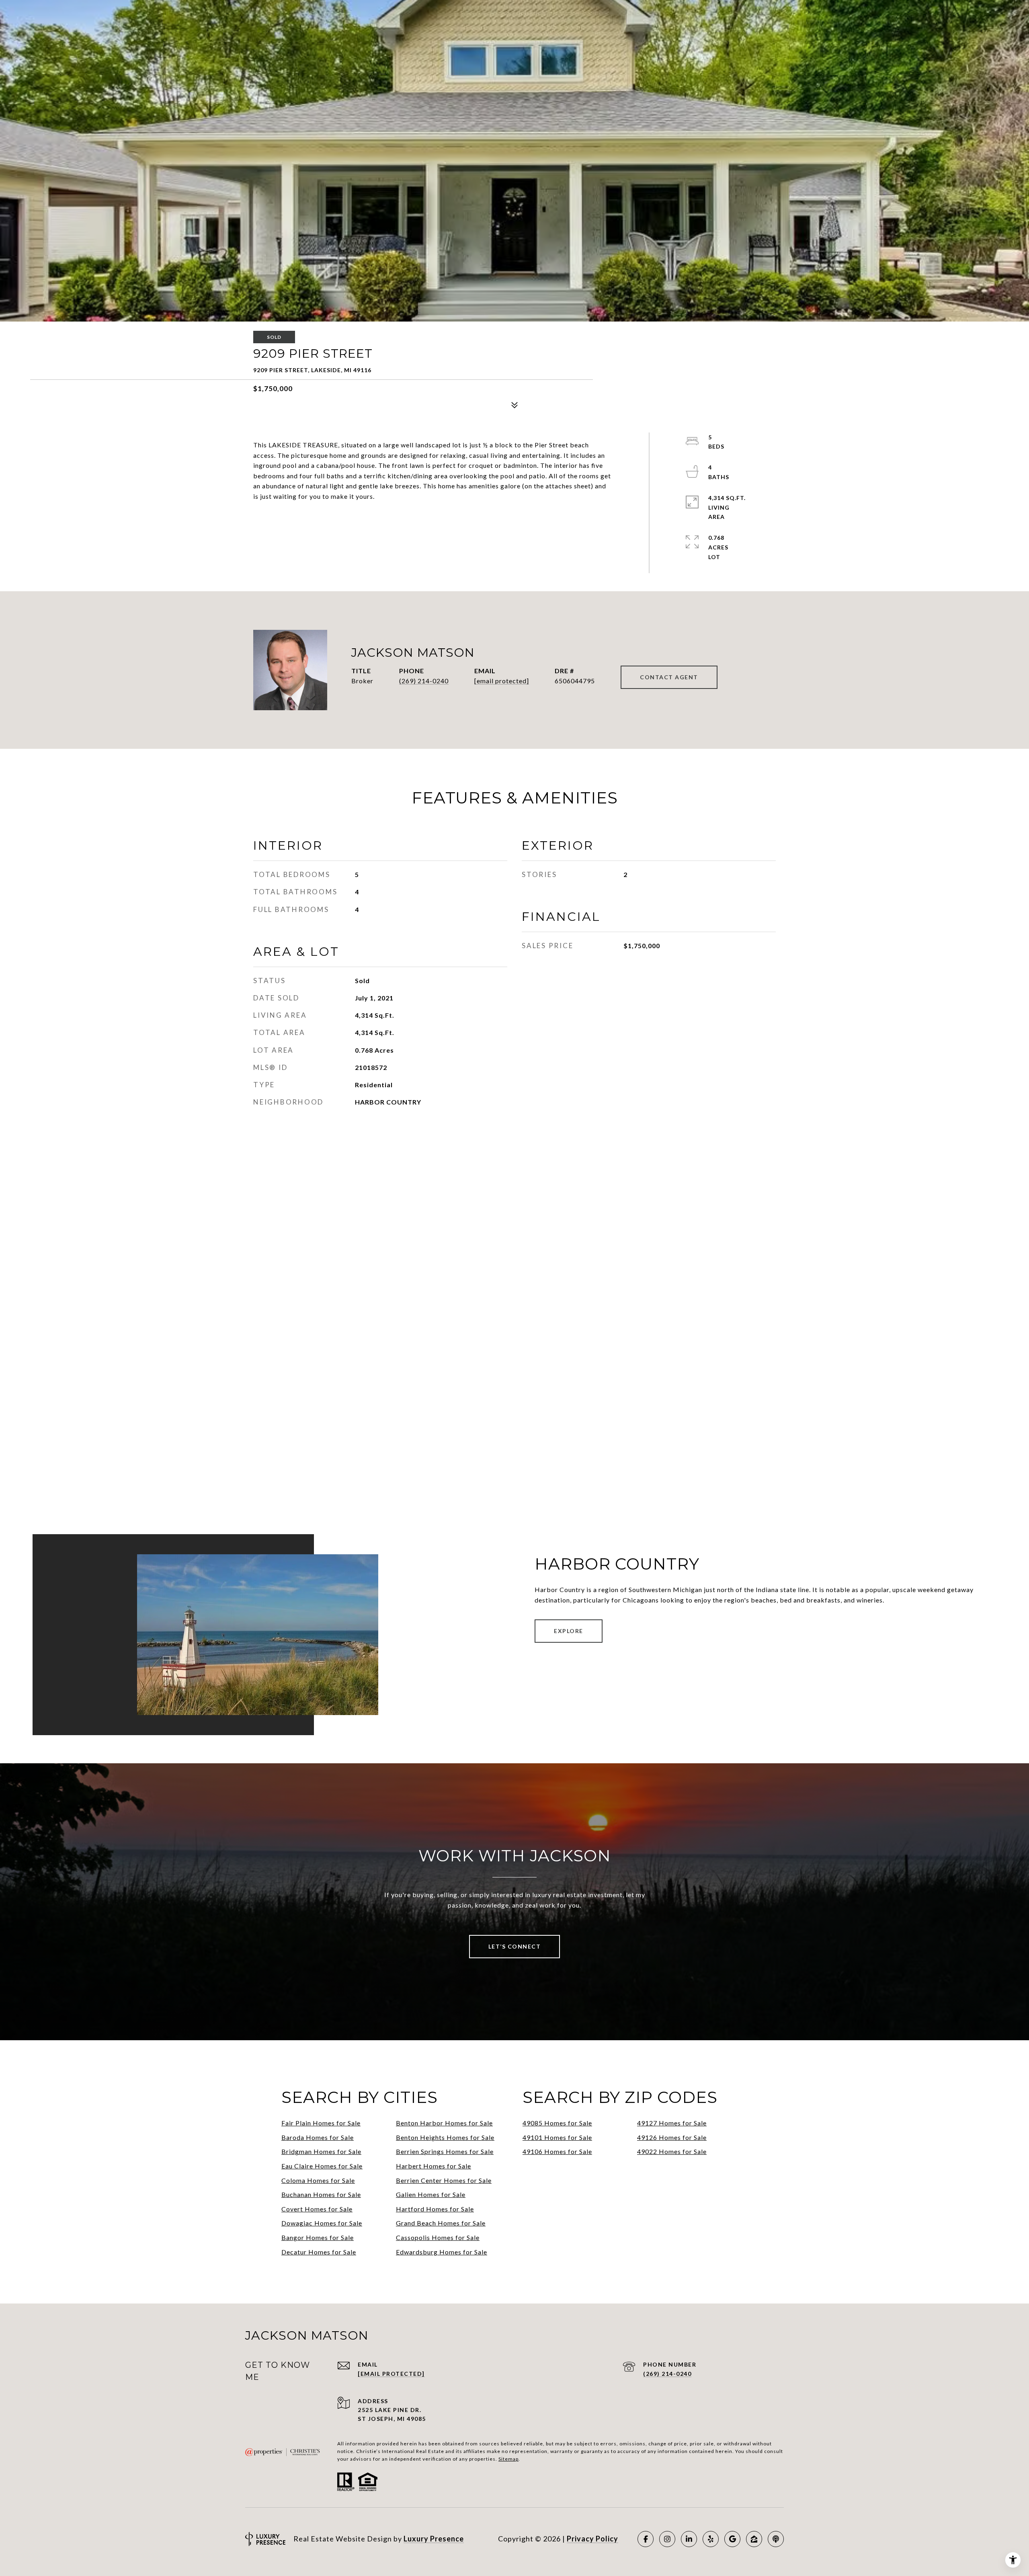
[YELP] (711, 2539)
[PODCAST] (776, 2539)
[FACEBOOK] (646, 2539)
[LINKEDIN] (689, 2539)
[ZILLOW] (754, 2539)
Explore (569, 1631)
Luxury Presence (434, 2539)
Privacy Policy (592, 2539)
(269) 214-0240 (424, 681)
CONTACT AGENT (669, 677)
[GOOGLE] (732, 2539)
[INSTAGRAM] (667, 2539)
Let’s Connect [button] (515, 1946)
